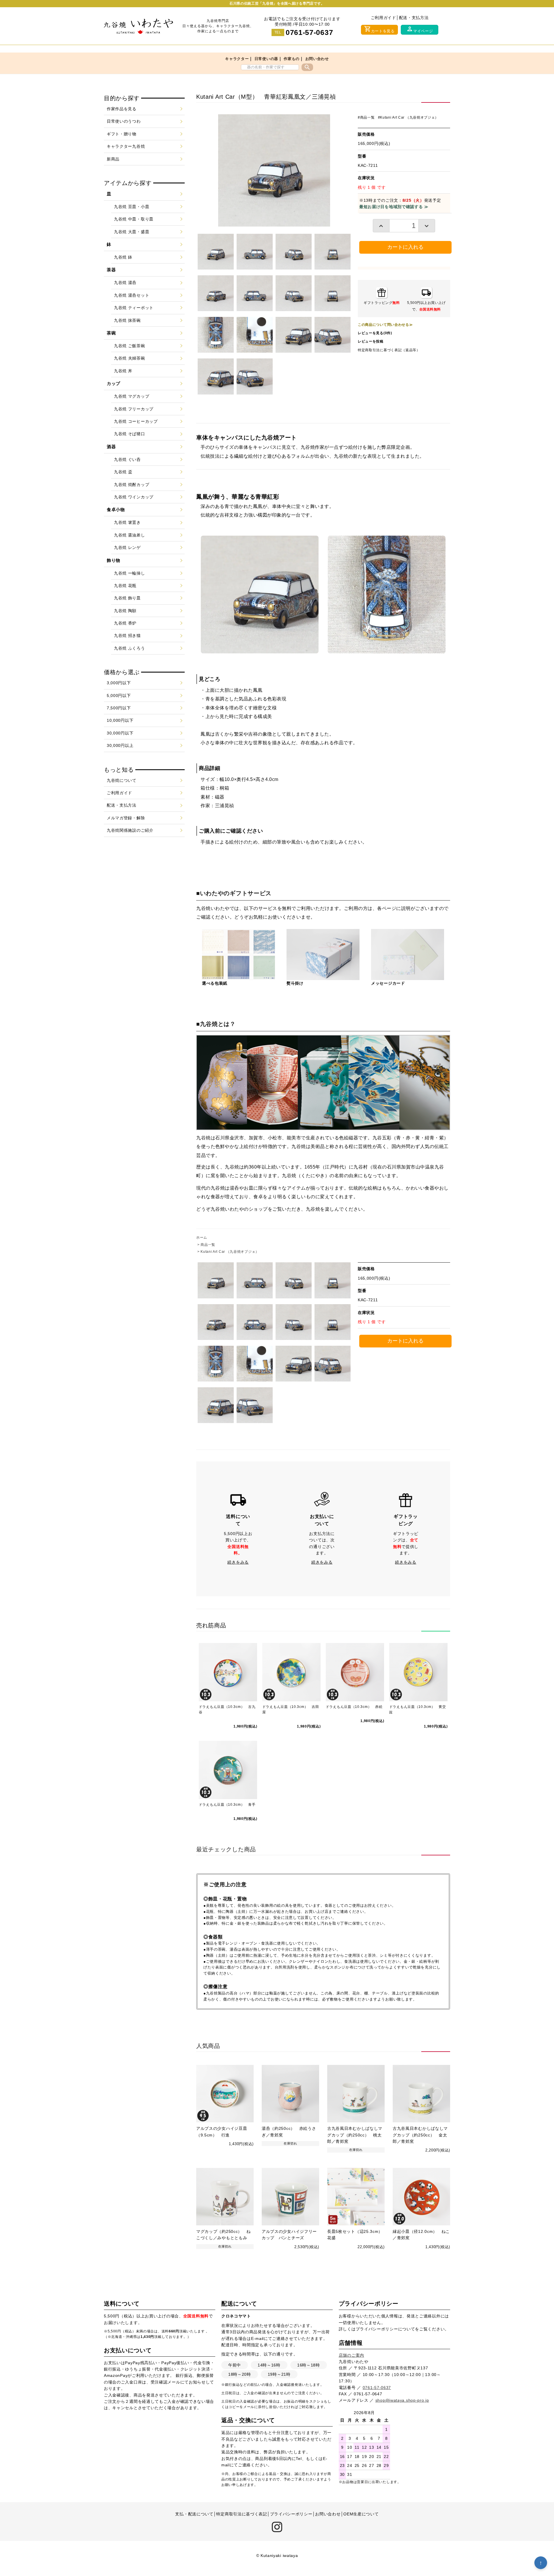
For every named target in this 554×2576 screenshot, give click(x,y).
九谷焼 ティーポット (134, 308)
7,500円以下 (119, 708)
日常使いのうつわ (124, 121)
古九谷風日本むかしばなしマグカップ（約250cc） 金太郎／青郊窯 (420, 2135)
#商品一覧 (366, 117)
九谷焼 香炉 (125, 623)
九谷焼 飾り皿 (127, 598)
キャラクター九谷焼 (126, 146)
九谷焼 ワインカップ (134, 497)
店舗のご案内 (351, 2355)
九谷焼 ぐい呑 (127, 459)
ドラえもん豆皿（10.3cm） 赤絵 (354, 1707)
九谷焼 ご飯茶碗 (130, 346)
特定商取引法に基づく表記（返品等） (389, 350)
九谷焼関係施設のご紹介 (130, 830)
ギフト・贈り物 (122, 134)
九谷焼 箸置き (127, 522)
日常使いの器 (266, 59)
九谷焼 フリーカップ (134, 409)
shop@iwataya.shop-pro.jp (402, 2400)
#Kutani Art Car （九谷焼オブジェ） (408, 117)
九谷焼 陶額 (125, 611)
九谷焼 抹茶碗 (127, 320)
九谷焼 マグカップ (132, 396)
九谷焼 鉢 (123, 257)
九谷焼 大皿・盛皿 (132, 232)
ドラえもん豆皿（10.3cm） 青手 (227, 1805)
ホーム (202, 1237)
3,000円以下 (119, 683)
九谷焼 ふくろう (130, 648)
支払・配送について (194, 2514)
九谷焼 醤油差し (130, 535)
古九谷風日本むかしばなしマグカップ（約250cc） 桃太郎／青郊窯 (355, 2135)
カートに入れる (405, 247)
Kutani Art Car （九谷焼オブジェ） (230, 1252)
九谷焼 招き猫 (127, 635)
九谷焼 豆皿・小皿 (132, 207)
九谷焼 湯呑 (125, 283)
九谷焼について (122, 780)
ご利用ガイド (383, 18)
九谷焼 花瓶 (125, 586)
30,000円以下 (120, 733)
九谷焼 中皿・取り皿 (134, 219)
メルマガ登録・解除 (126, 818)
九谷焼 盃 (123, 472)
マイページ (420, 29)
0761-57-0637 (309, 32)
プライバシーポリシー (377, 2329)
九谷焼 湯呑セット (132, 295)
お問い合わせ (317, 59)
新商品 (113, 159)
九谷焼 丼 (123, 371)
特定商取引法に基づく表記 (242, 2514)
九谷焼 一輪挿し (130, 573)
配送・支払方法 (414, 18)
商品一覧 (208, 1245)
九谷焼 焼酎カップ (132, 485)
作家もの (292, 59)
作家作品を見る (122, 109)
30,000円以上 (120, 745)
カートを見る (379, 29)
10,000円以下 (120, 720)
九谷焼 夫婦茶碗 (130, 358)
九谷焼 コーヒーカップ (136, 421)
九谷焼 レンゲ (127, 547)
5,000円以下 (119, 696)
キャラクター (237, 59)
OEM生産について (361, 2514)
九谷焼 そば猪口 (130, 434)
